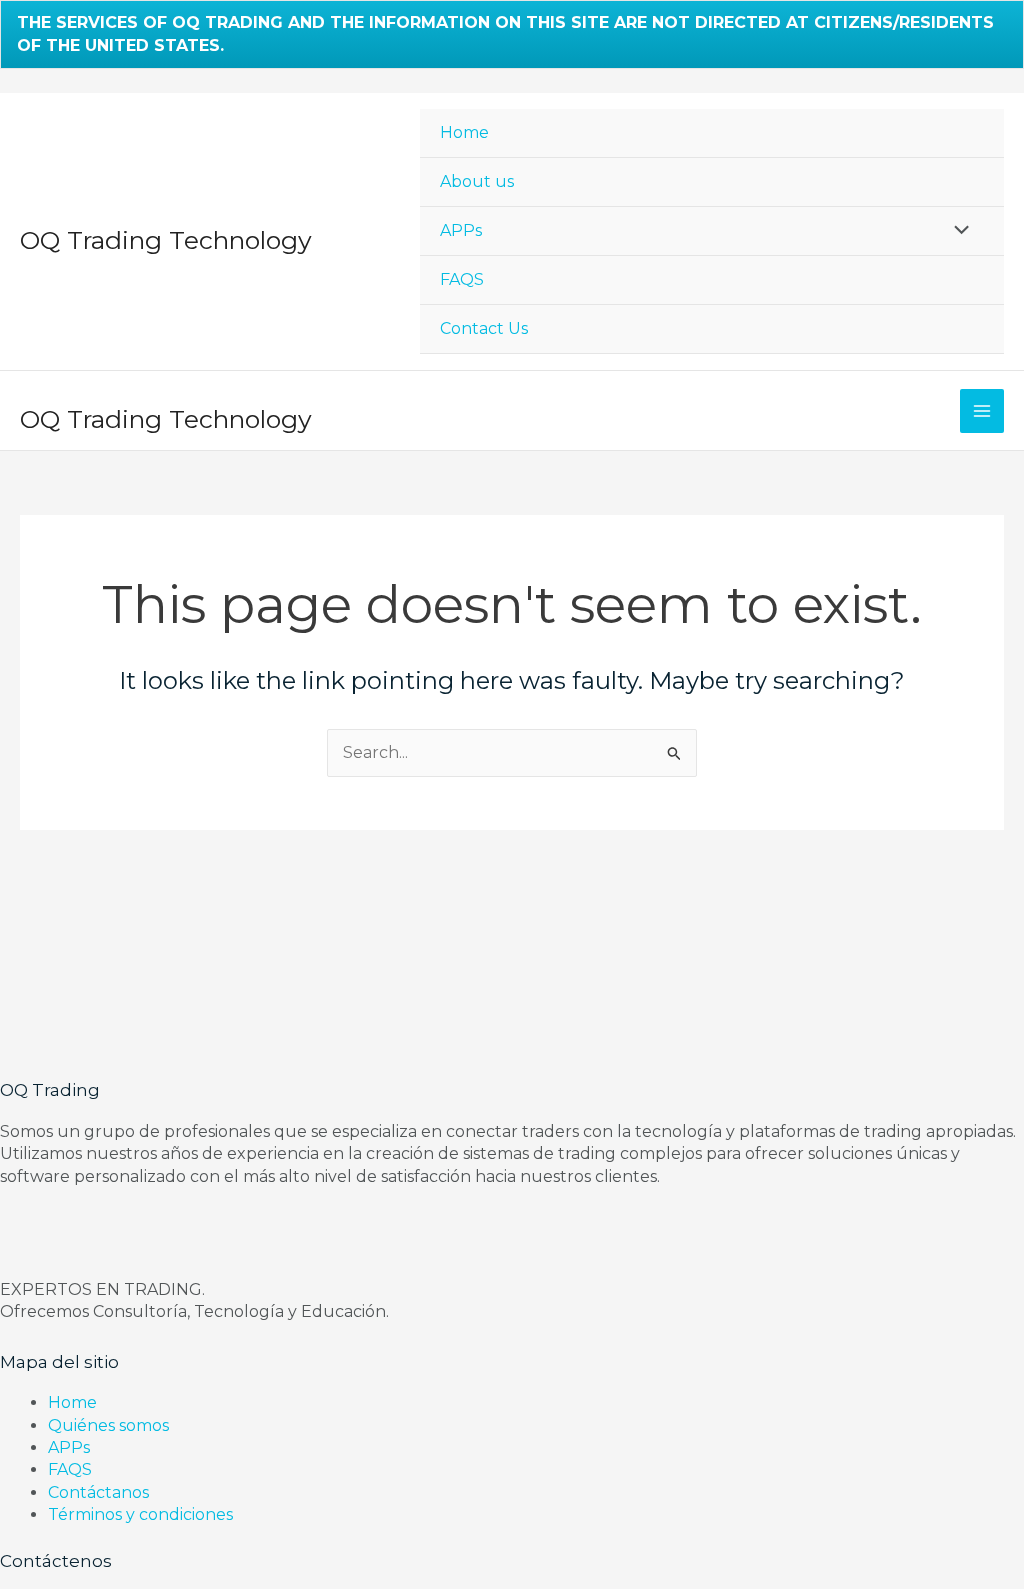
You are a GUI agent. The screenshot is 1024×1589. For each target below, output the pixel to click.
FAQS (462, 279)
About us (477, 181)
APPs (461, 230)
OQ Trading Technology (166, 240)
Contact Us (484, 328)
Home (464, 132)
